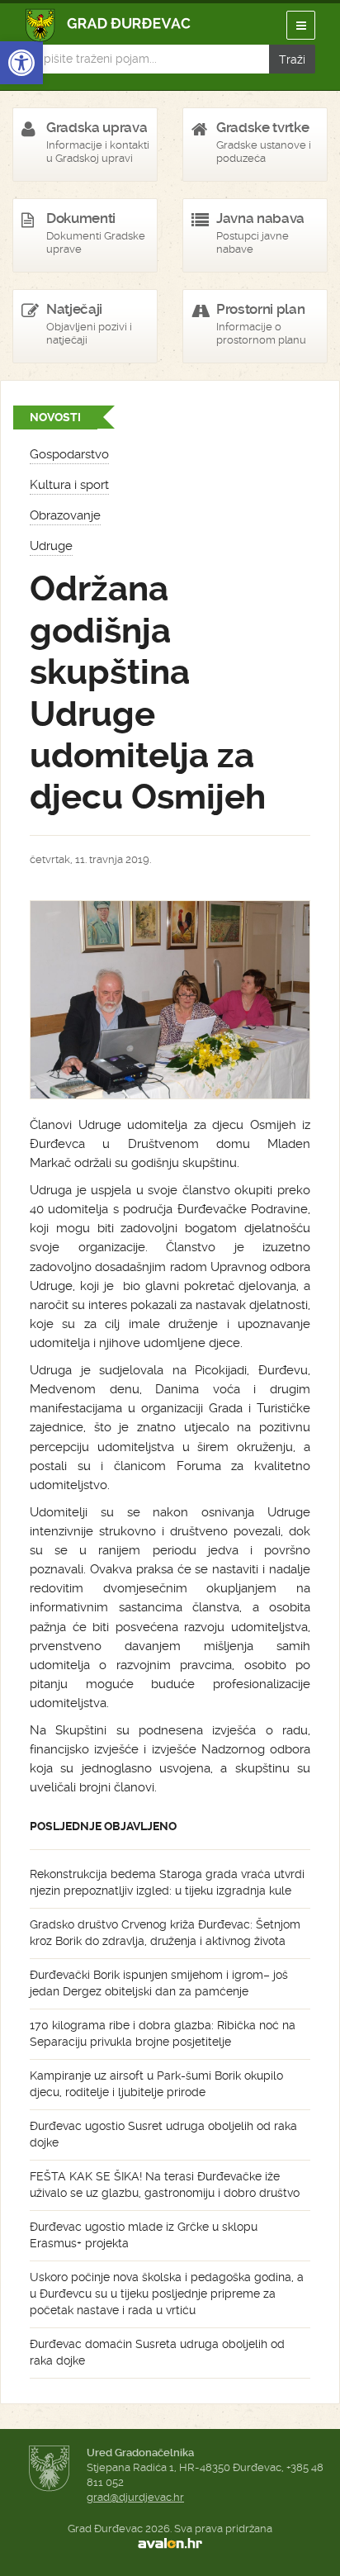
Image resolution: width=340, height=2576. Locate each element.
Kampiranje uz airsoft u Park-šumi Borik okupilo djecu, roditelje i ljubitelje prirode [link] (156, 2084)
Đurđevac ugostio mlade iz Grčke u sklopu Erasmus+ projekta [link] (144, 2235)
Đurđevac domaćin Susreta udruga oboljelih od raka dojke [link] (157, 2352)
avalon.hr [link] (170, 2544)
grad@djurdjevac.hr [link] (135, 2497)
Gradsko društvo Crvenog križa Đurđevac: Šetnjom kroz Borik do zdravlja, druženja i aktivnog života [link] (165, 1933)
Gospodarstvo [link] (69, 454)
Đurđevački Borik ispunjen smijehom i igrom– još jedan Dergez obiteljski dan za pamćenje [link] (159, 1983)
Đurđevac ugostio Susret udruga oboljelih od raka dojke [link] (163, 2134)
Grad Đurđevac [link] (109, 25)
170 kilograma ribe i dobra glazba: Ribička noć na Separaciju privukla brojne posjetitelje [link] (163, 2033)
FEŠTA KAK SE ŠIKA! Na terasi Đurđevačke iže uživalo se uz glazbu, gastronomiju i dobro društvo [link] (165, 2185)
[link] (21, 63)
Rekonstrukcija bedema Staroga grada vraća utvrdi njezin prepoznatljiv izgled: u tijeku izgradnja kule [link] (167, 1882)
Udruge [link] (51, 546)
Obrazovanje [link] (65, 515)
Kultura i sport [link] (69, 485)
